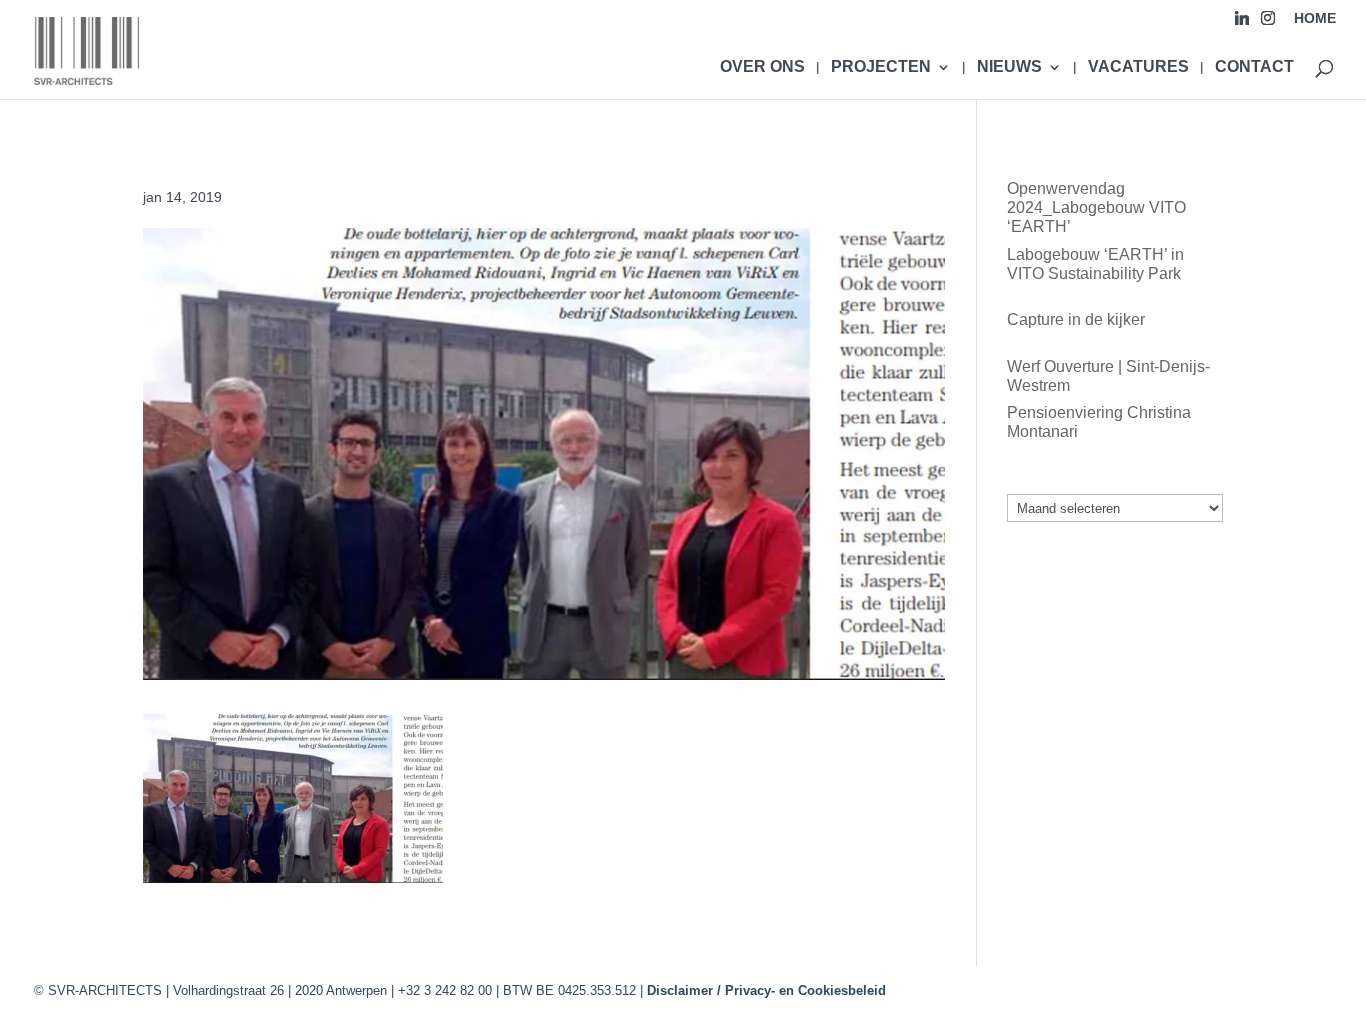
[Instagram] (1268, 23)
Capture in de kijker (1076, 319)
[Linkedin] (1242, 23)
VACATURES (1138, 67)
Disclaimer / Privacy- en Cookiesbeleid (766, 990)
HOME (1315, 18)
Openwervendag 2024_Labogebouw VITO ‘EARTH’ (1096, 207)
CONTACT (1254, 67)
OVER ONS (762, 67)
